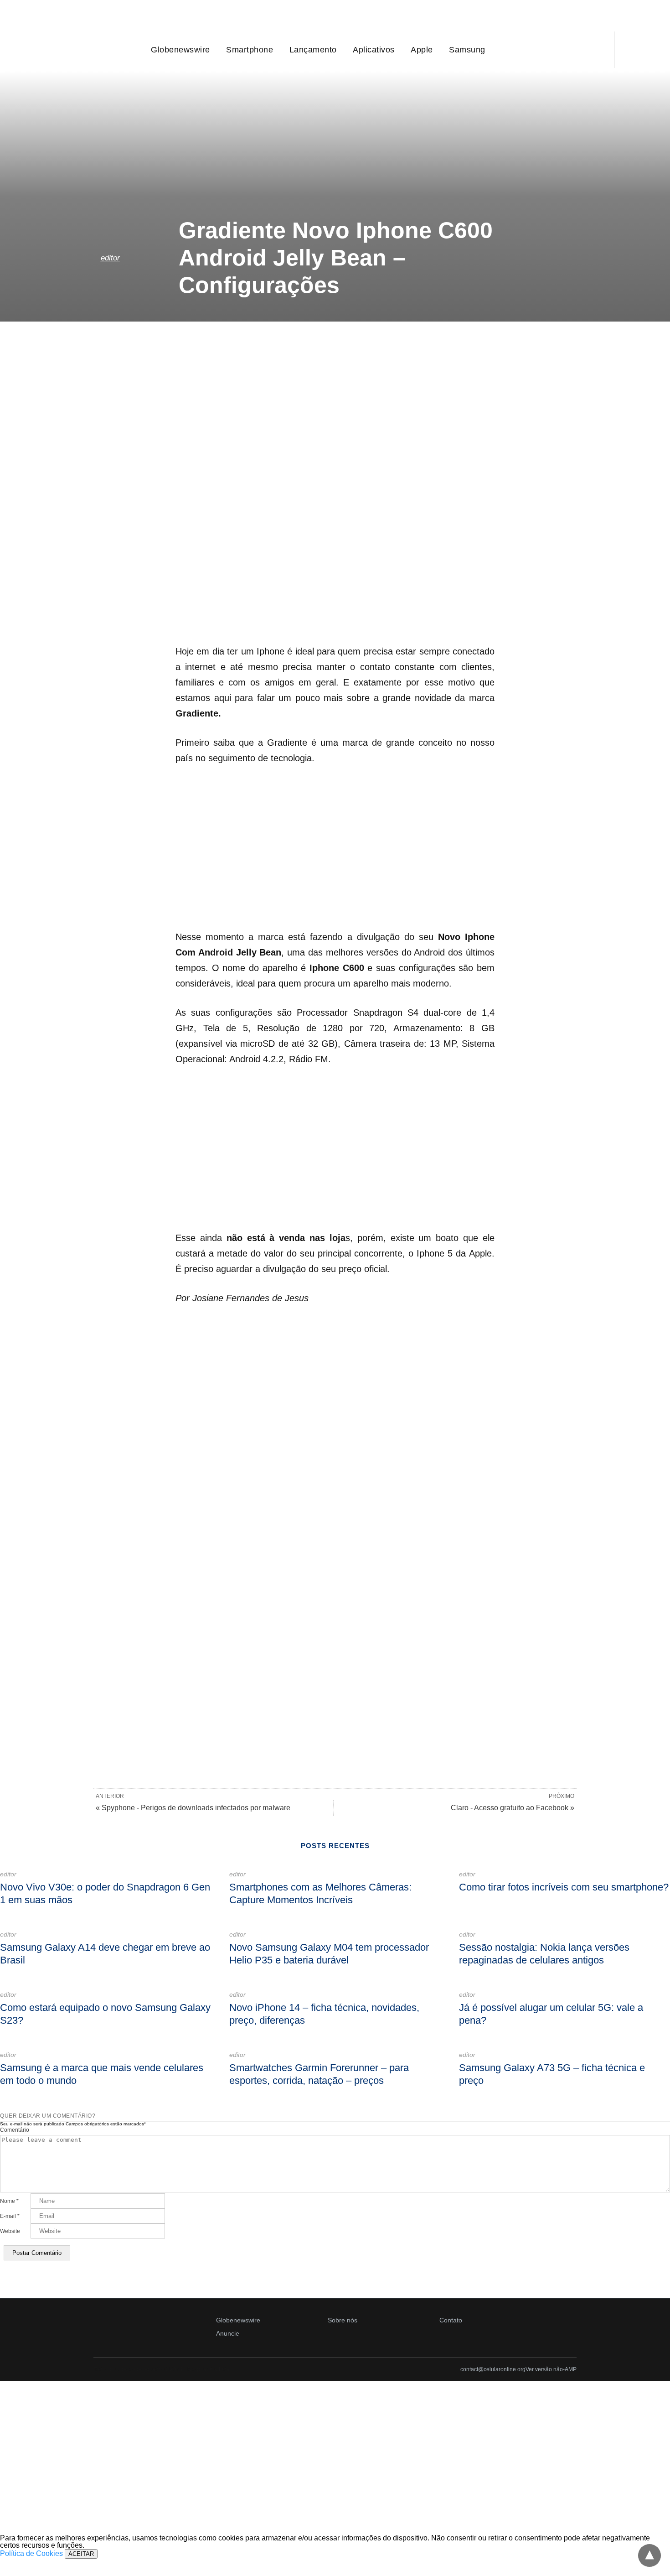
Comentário (15, 2130)
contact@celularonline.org (493, 2369)
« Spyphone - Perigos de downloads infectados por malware (193, 1808)
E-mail (10, 2216)
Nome (9, 2201)
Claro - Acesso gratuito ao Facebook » (513, 1808)
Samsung (467, 50)
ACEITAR (81, 2554)
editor (110, 258)
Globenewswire (180, 50)
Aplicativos (374, 50)
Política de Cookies (31, 2553)
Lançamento (313, 50)
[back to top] (649, 2555)
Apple (422, 50)
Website (10, 2231)
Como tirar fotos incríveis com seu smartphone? (564, 1887)
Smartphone (250, 50)
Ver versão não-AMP (551, 2369)
